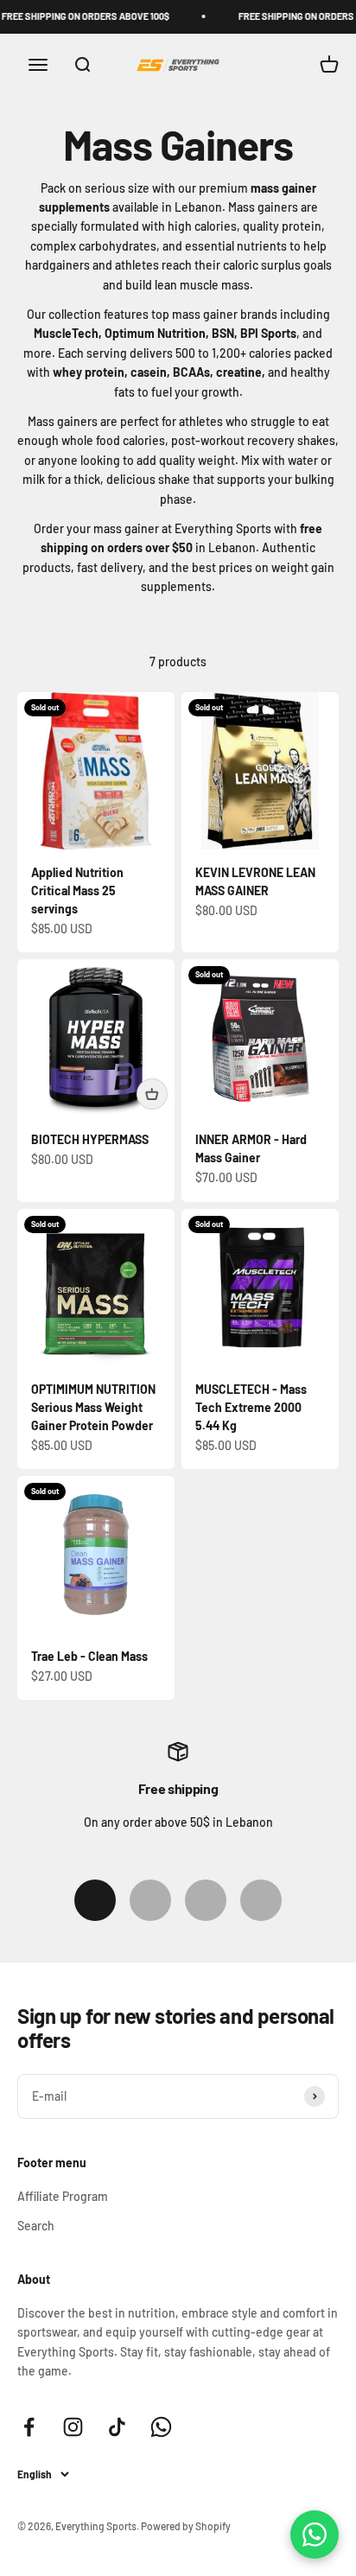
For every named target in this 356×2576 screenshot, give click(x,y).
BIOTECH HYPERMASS (90, 1139)
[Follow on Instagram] (73, 2427)
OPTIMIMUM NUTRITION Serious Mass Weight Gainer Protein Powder (93, 1407)
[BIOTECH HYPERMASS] (96, 1038)
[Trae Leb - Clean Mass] (96, 1555)
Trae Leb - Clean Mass (89, 1656)
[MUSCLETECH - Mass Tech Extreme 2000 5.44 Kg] (260, 1288)
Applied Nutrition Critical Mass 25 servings (77, 890)
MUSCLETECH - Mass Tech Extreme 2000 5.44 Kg (251, 1407)
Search (36, 2226)
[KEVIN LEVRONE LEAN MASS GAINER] (260, 771)
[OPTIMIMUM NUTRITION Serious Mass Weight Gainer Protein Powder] (96, 1288)
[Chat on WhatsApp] (315, 2535)
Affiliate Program (63, 2196)
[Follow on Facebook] (29, 2427)
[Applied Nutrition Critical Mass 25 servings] (96, 771)
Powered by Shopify (186, 2526)
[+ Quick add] (152, 1094)
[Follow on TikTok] (117, 2427)
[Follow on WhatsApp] (161, 2427)
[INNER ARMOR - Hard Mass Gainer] (260, 1038)
